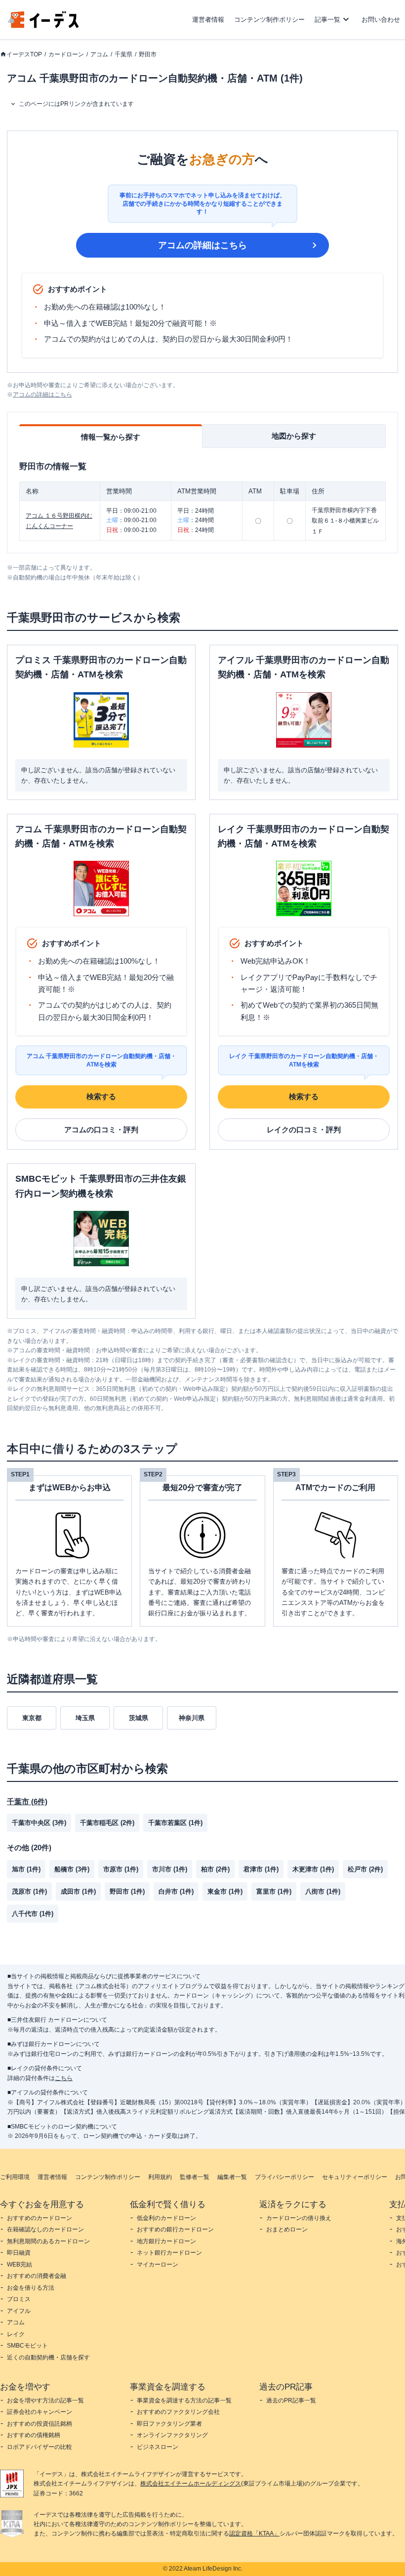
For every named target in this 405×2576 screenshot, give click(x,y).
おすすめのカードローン (40, 2218)
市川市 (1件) (170, 1869)
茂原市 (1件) (29, 1891)
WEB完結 (20, 2265)
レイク (16, 2334)
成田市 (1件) (78, 1891)
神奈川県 (192, 1718)
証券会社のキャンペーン (40, 2412)
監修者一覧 (195, 2177)
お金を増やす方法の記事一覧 (45, 2400)
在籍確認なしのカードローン (45, 2229)
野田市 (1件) (127, 1891)
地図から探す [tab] (294, 436)
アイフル (19, 2311)
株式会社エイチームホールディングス (191, 2484)
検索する (101, 1096)
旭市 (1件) (26, 1869)
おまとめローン (287, 2229)
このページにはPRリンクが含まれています (76, 104)
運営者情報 (208, 20)
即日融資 (19, 2253)
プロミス (19, 2299)
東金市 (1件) (225, 1891)
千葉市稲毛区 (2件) (107, 1823)
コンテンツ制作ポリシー (269, 20)
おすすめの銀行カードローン (175, 2229)
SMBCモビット (27, 2346)
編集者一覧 (232, 2177)
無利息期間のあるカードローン (48, 2241)
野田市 (148, 54)
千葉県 (123, 54)
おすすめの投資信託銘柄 (40, 2424)
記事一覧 (327, 20)
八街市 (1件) (323, 1891)
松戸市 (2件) (365, 1869)
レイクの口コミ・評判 (304, 1130)
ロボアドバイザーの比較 (40, 2447)
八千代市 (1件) (33, 1914)
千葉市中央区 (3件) (39, 1823)
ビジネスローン (158, 2447)
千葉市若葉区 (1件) (175, 1823)
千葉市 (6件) (27, 1801)
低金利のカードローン (166, 2218)
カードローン (66, 54)
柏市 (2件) (215, 1869)
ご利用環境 (15, 2177)
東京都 (32, 1718)
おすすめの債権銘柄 (34, 2435)
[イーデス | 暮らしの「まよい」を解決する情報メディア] (43, 25)
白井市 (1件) (176, 1891)
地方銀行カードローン (166, 2241)
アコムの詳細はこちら (202, 245)
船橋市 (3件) (72, 1869)
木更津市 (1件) (313, 1869)
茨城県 (139, 1718)
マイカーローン (158, 2265)
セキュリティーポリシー (355, 2177)
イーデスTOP (24, 54)
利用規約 (160, 2177)
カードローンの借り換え (299, 2218)
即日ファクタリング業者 (169, 2424)
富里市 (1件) (274, 1891)
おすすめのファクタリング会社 (178, 2412)
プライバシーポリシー (284, 2177)
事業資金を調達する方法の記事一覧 (184, 2400)
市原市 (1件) (121, 1869)
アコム (99, 54)
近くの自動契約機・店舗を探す (48, 2357)
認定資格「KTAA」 (254, 2533)
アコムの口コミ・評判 (101, 1130)
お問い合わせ (381, 20)
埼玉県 (85, 1718)
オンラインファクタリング (172, 2435)
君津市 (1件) (261, 1869)
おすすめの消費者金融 (37, 2276)
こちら (64, 2078)
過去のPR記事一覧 (291, 2400)
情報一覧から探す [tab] (111, 437)
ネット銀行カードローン (169, 2253)
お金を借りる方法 (31, 2288)
